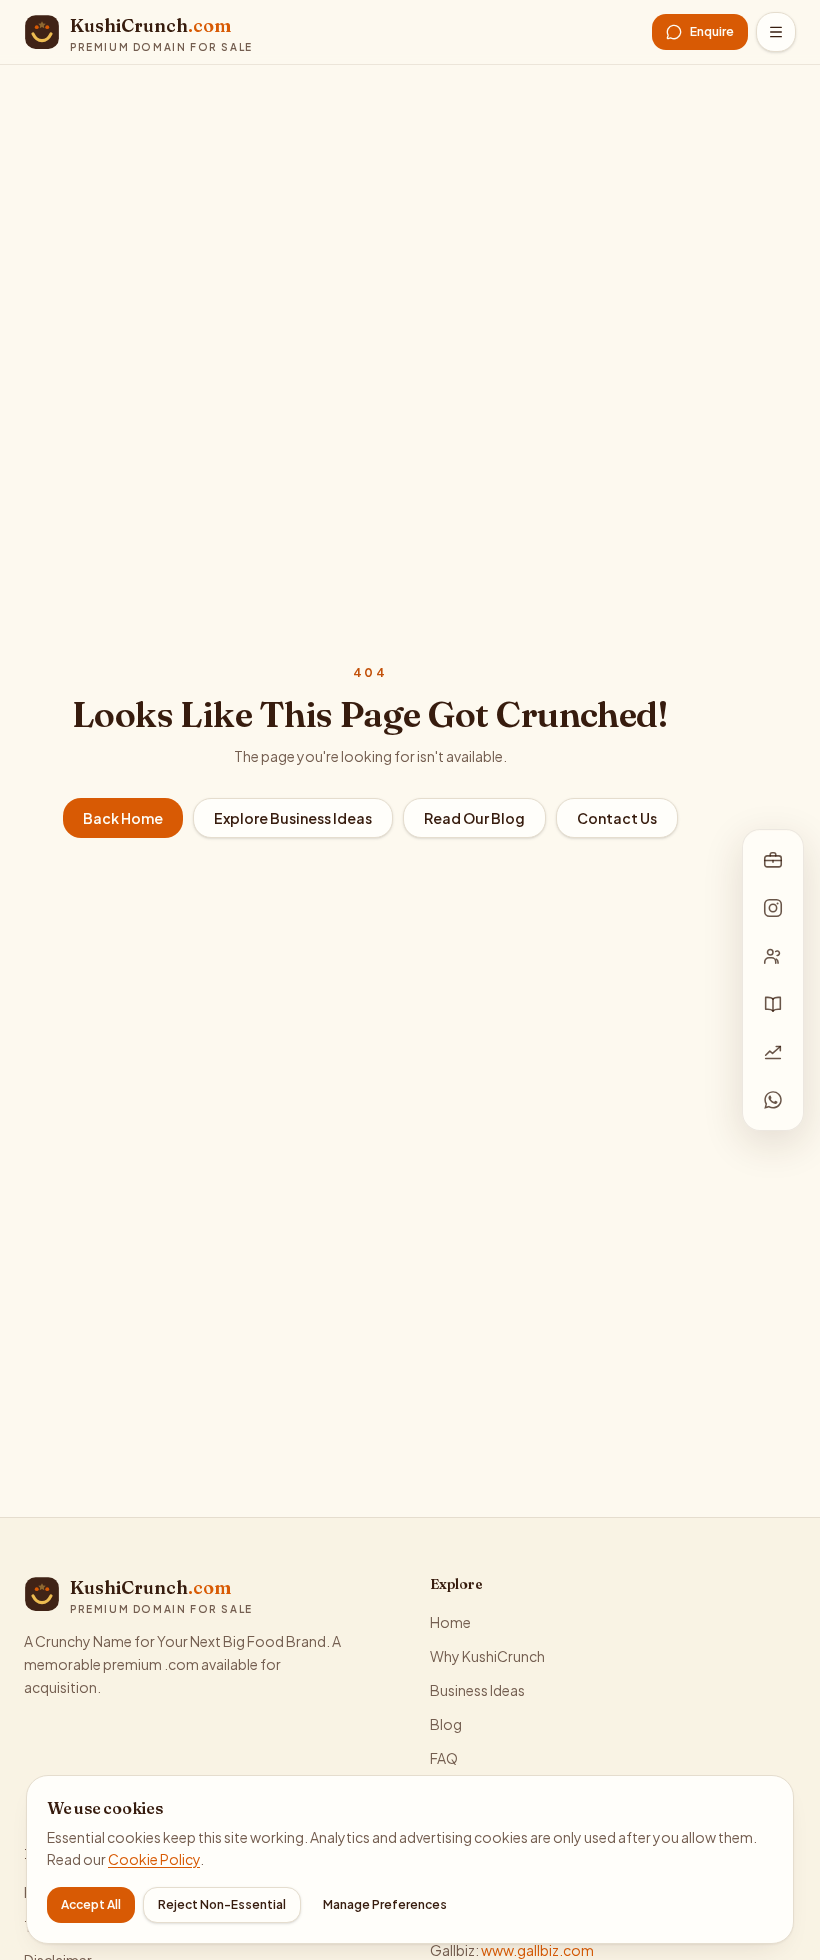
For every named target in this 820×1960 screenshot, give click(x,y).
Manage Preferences (385, 1904)
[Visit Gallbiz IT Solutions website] (773, 860)
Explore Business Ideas (293, 818)
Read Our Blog (474, 818)
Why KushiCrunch (487, 1656)
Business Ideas (477, 1690)
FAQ (444, 1758)
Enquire (712, 31)
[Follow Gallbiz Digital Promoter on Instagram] (773, 908)
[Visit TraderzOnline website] (773, 1052)
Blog (446, 1724)
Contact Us (617, 818)
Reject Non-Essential (222, 1904)
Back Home (123, 818)
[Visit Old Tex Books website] (773, 1004)
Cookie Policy (154, 1859)
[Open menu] (776, 32)
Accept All (91, 1904)
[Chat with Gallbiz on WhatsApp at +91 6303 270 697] (773, 1100)
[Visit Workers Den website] (773, 956)
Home (450, 1622)
